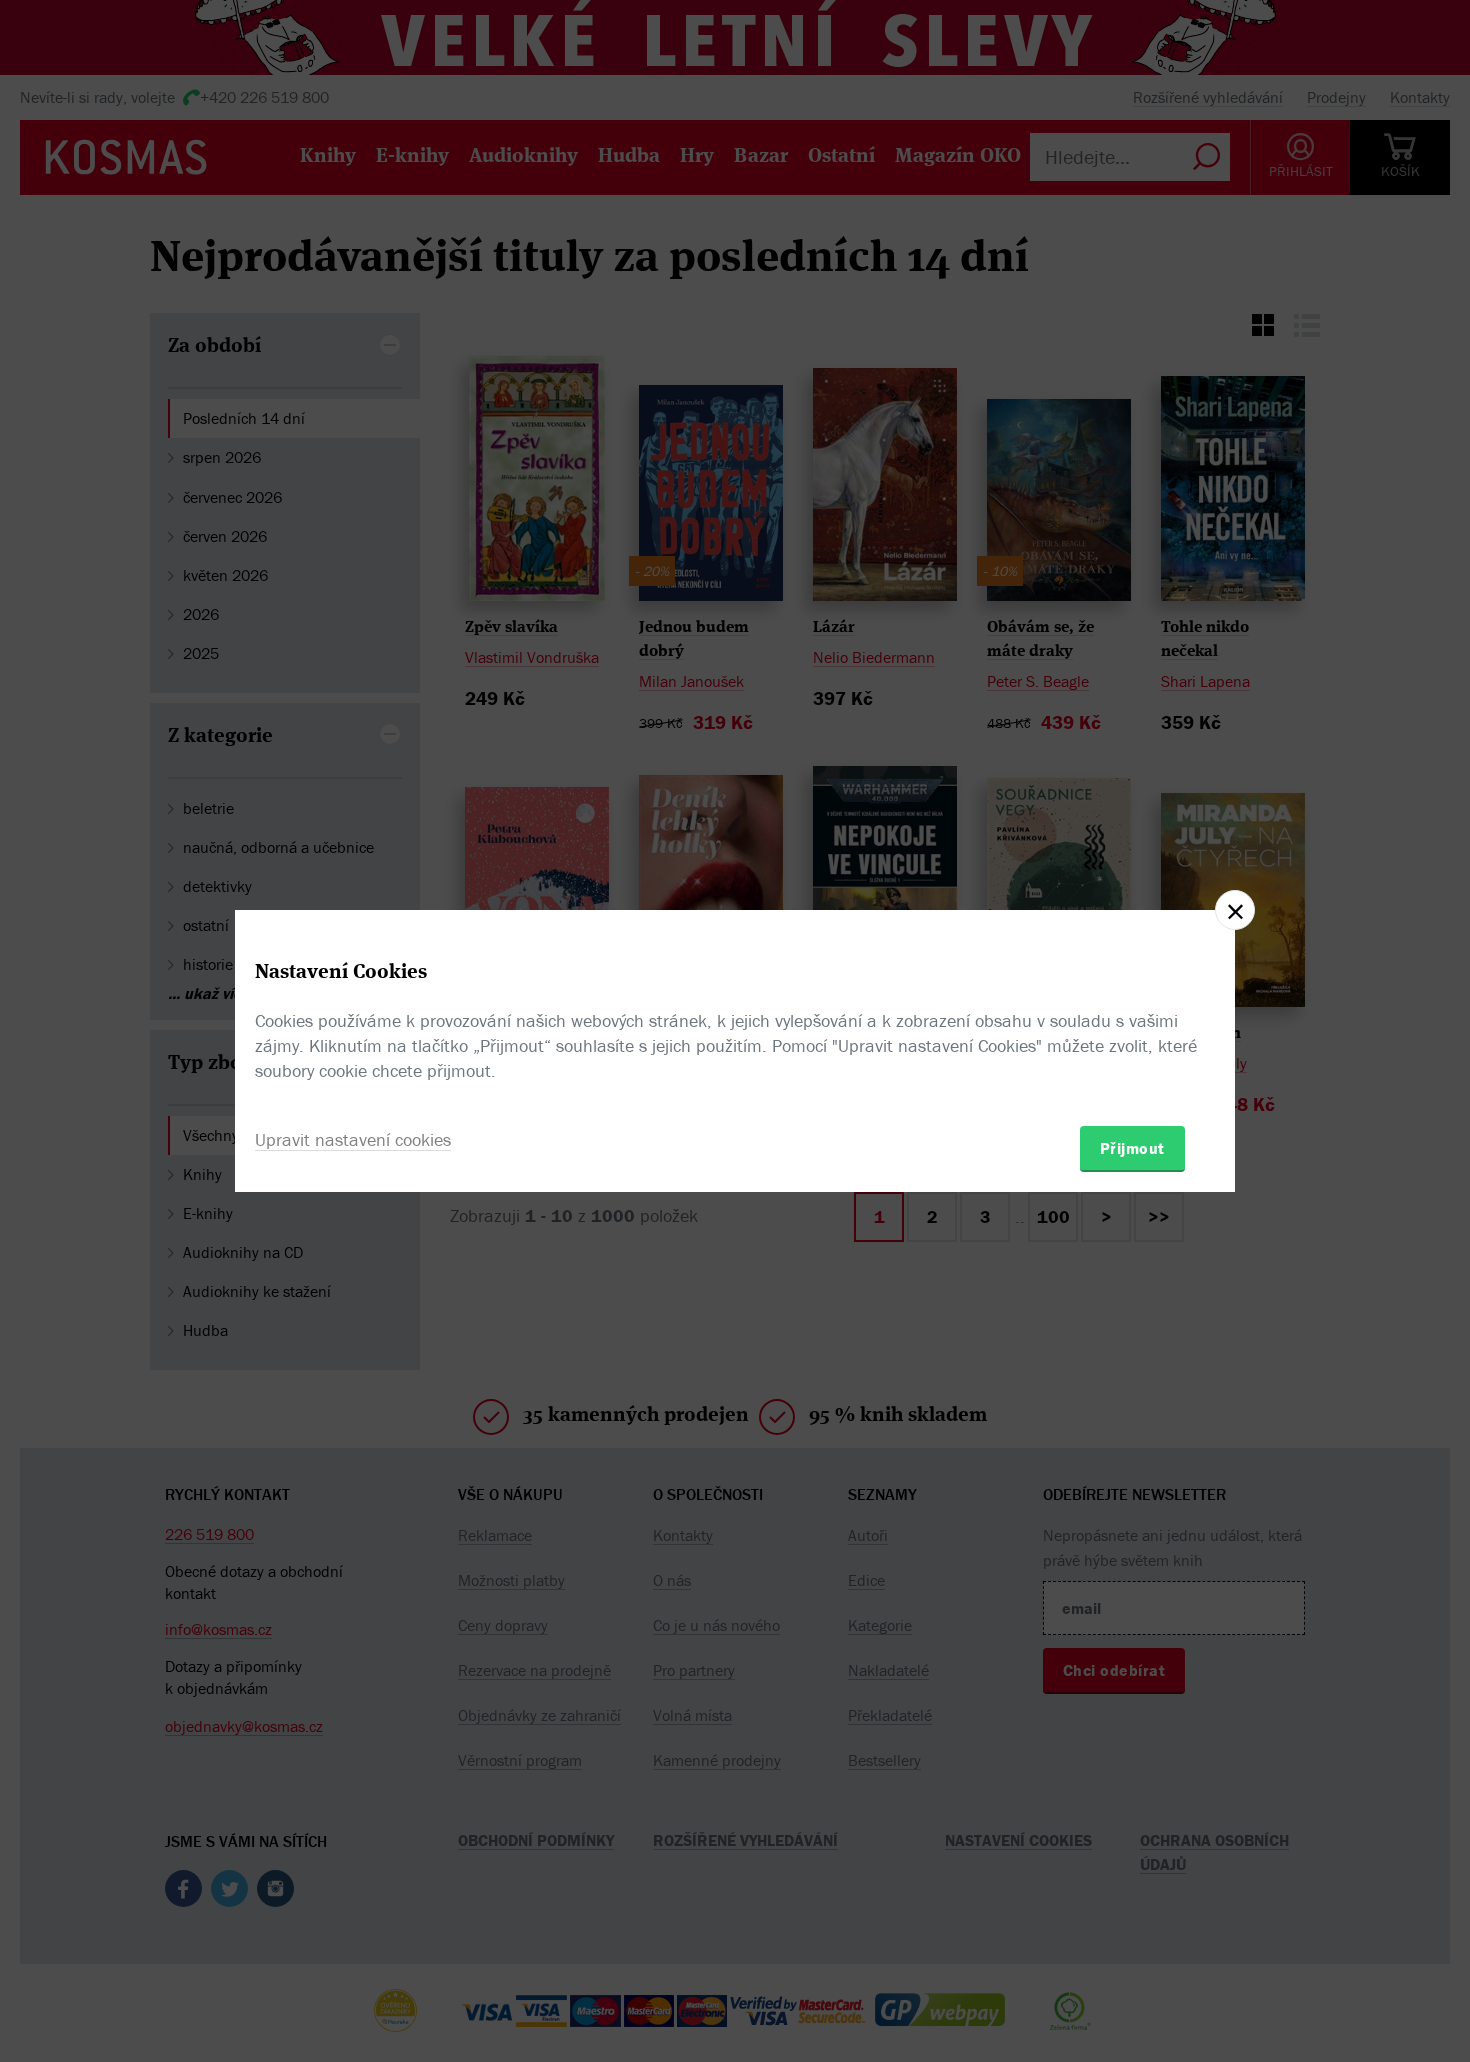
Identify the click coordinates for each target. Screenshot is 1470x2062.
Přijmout (1132, 1148)
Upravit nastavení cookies (353, 1139)
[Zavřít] (1235, 910)
